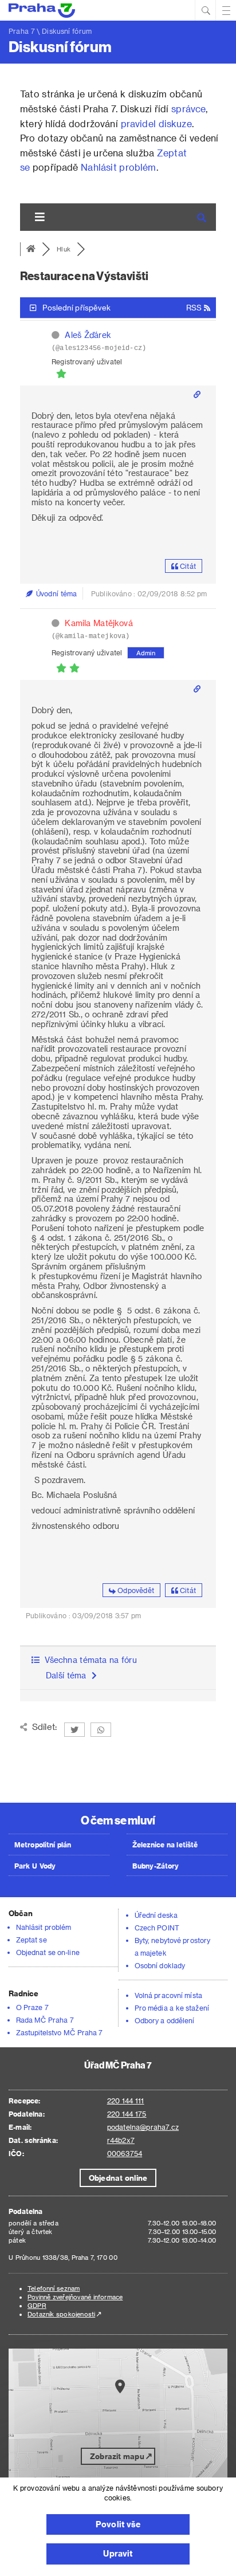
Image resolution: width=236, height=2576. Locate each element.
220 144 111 (126, 2101)
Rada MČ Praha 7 (45, 2020)
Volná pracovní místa (168, 1995)
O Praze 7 (32, 2007)
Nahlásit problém (118, 167)
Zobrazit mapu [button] (117, 2456)
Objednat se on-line (48, 1952)
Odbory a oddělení (165, 2020)
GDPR (37, 2305)
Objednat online (118, 2178)
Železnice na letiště (165, 1845)
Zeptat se (32, 1940)
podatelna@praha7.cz (143, 2127)
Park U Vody (35, 1866)
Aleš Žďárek (88, 335)
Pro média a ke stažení (172, 2008)
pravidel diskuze (156, 123)
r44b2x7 (121, 2140)
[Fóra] (31, 249)
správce (188, 109)
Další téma (69, 1675)
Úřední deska (156, 1915)
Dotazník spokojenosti (61, 2314)
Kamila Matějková (99, 623)
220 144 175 (127, 2114)
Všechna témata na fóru (88, 1660)
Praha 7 (22, 31)
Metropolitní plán (43, 1845)
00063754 (125, 2153)
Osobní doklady (160, 1965)
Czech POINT (157, 1928)
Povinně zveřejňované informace (75, 2297)
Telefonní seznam (54, 2288)
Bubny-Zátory (156, 1866)
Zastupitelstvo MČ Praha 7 (60, 2032)
